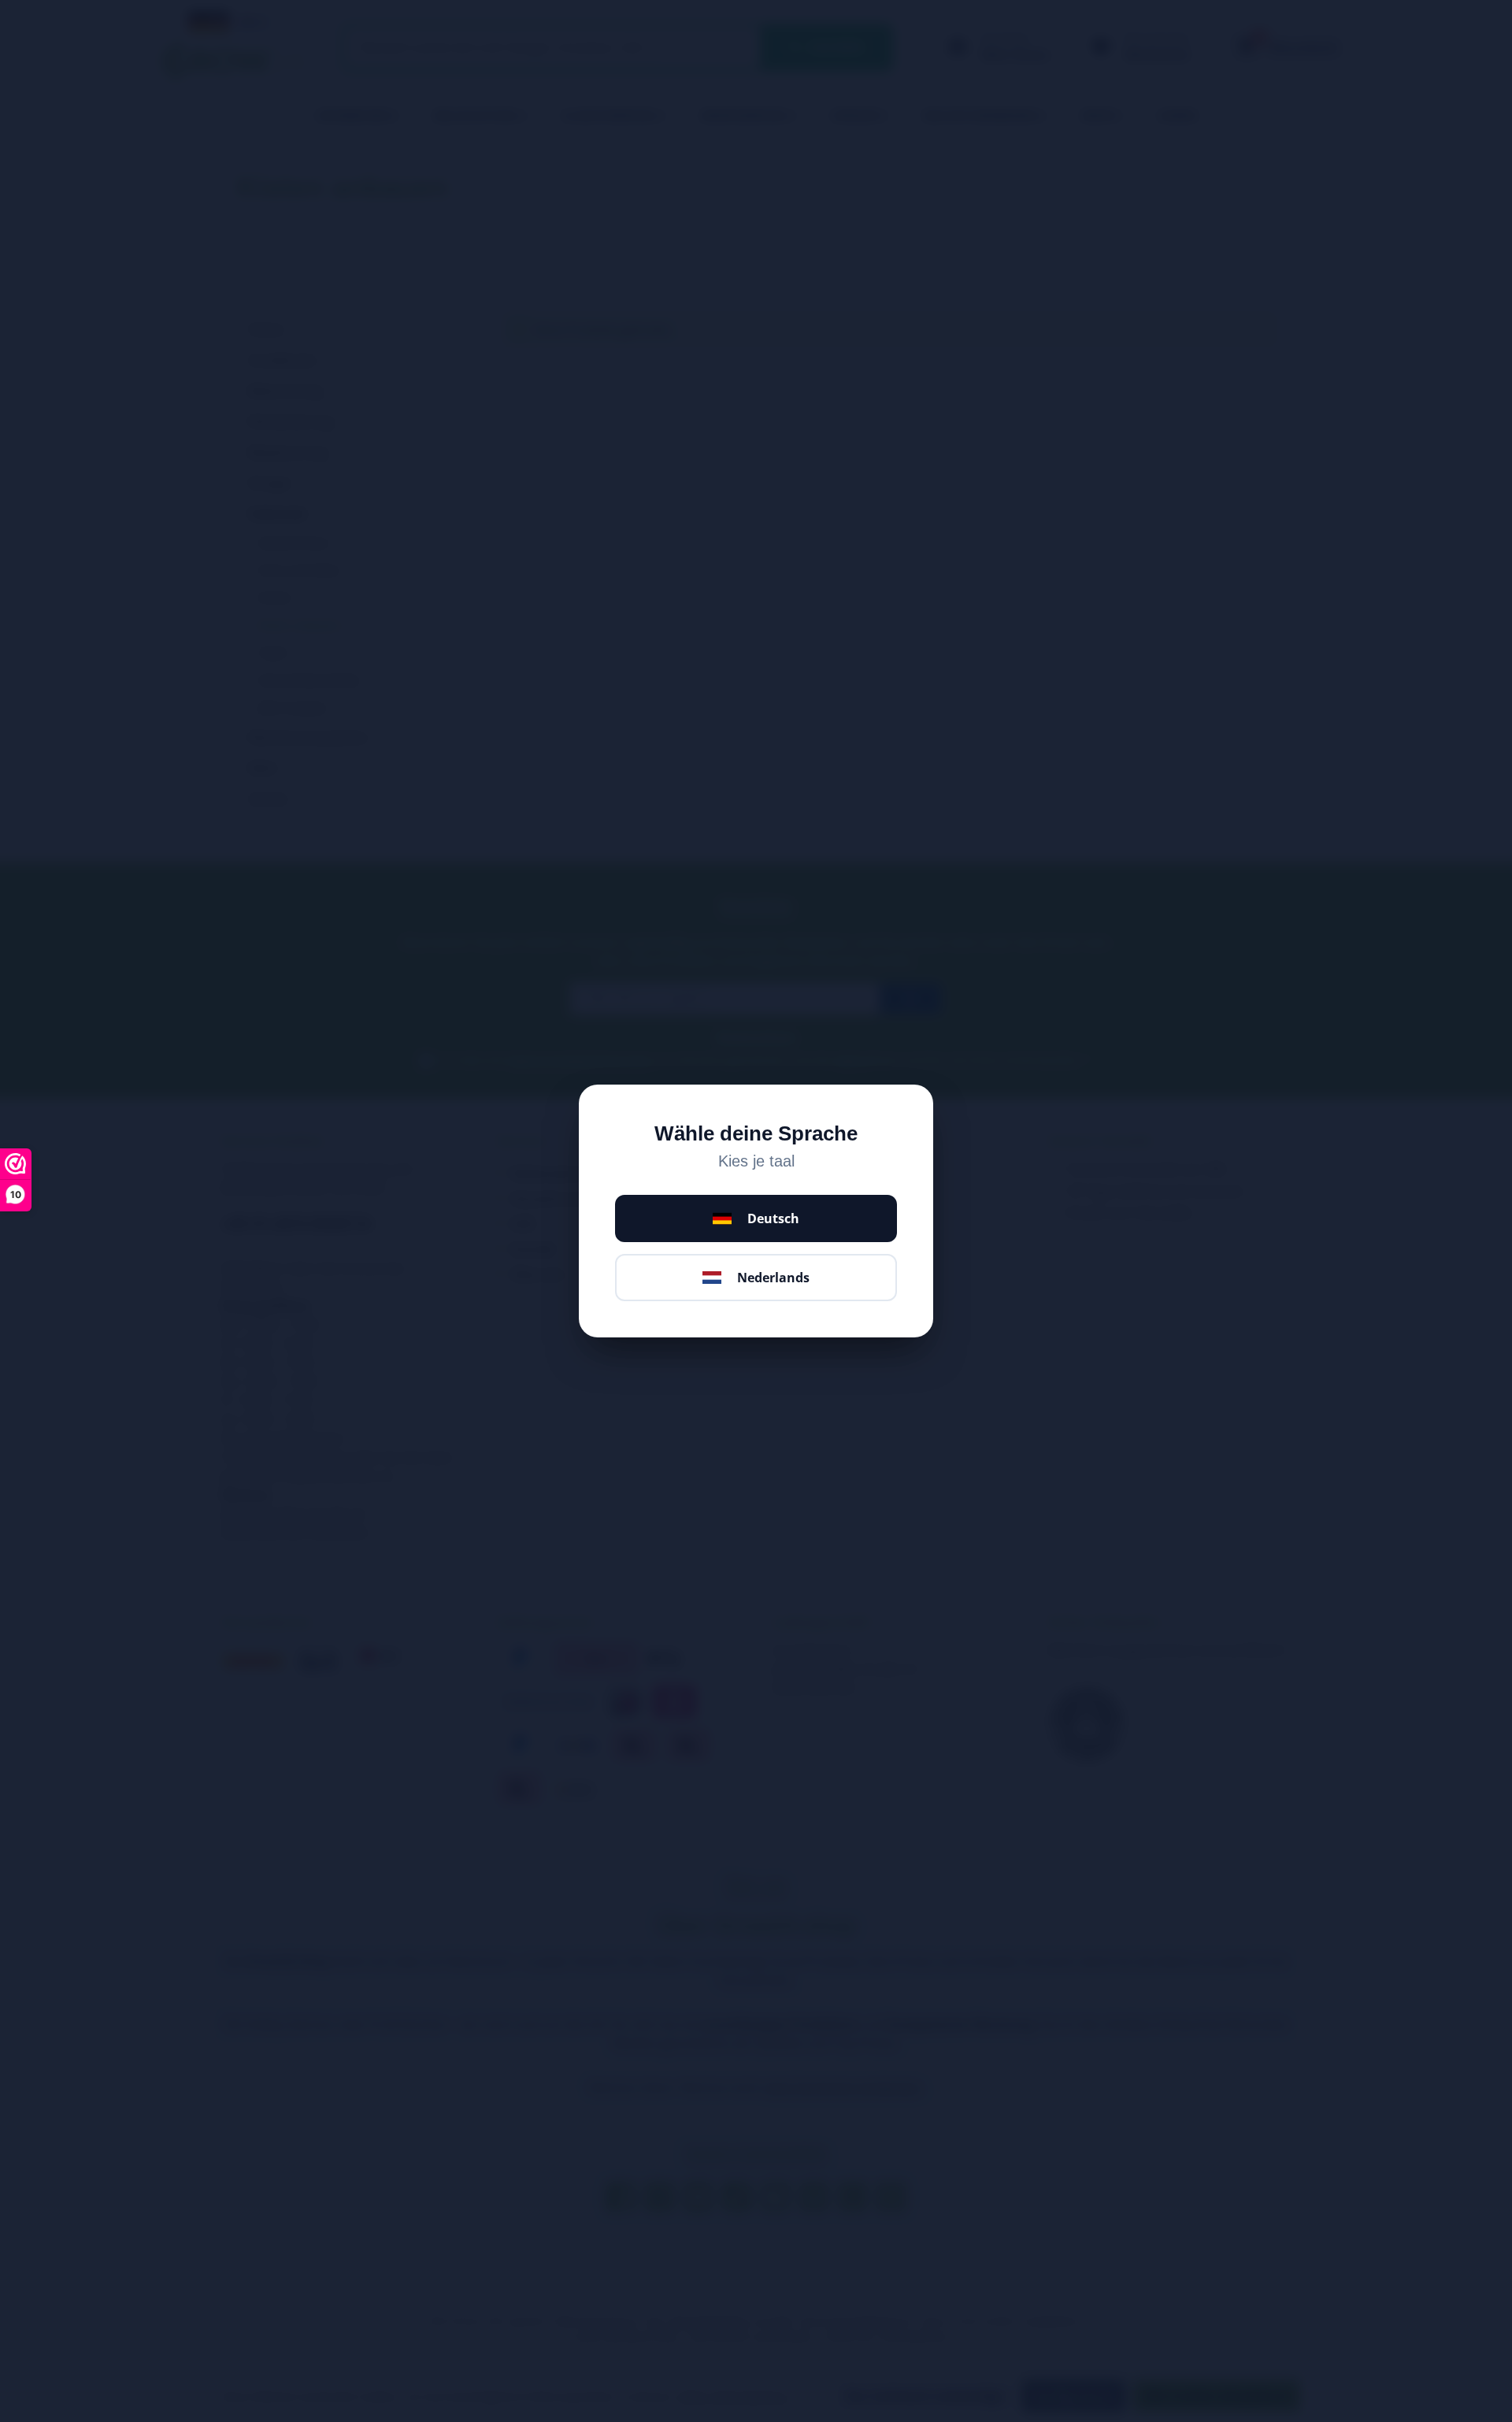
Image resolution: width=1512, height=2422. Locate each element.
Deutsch (773, 1218)
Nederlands (773, 1278)
